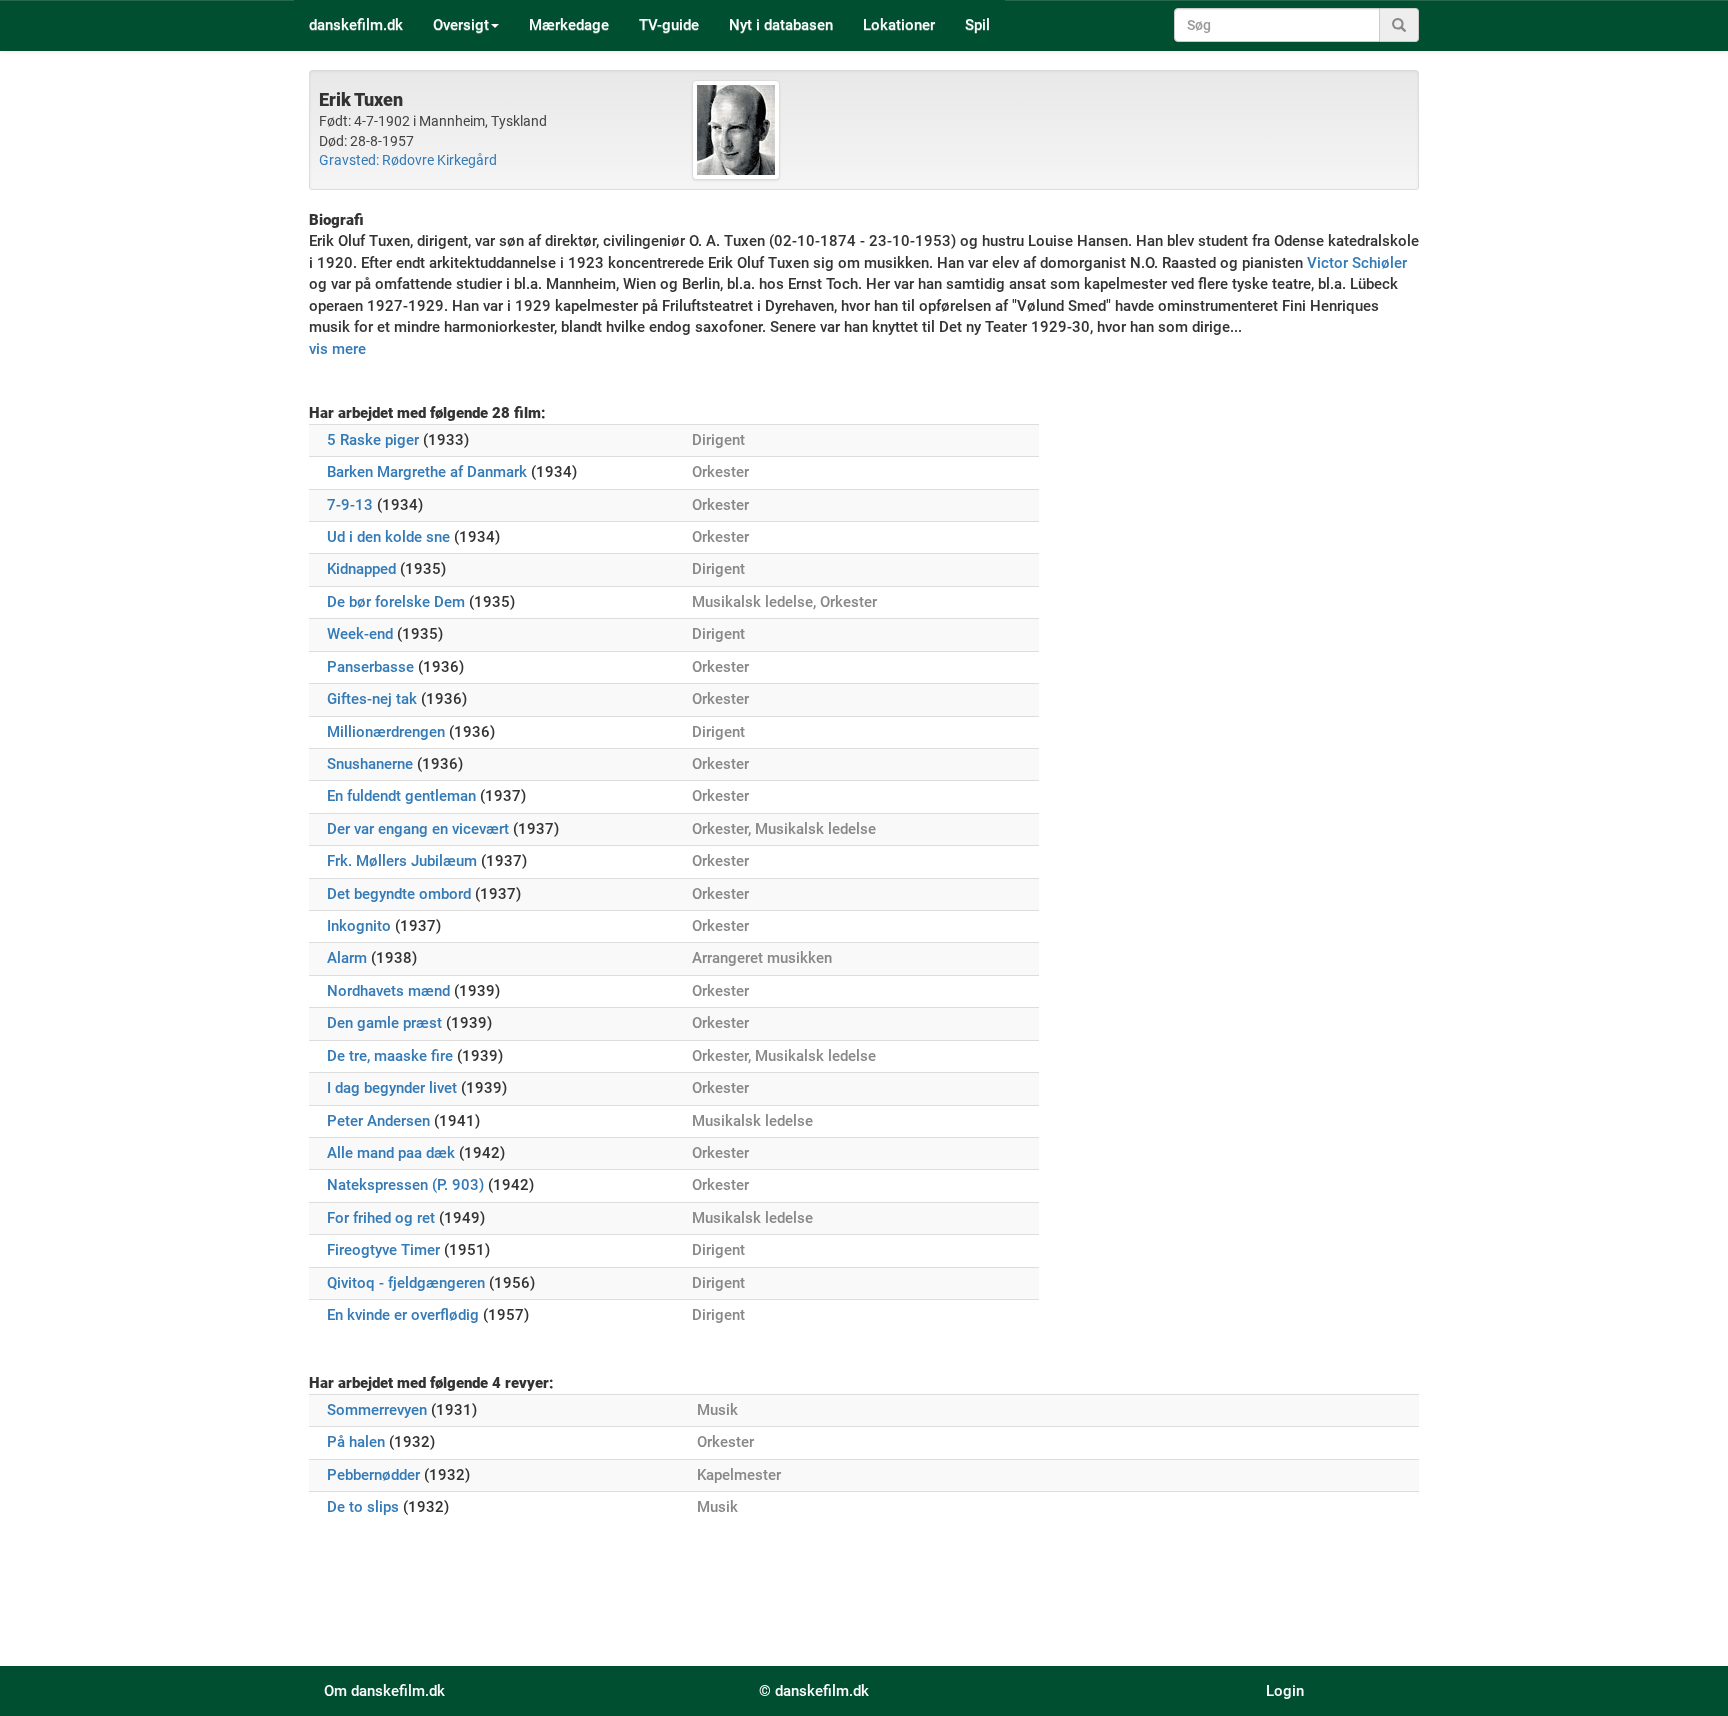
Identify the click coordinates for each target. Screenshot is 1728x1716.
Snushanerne (370, 764)
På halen (356, 1442)
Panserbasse (370, 667)
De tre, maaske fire (390, 1056)
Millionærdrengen (386, 732)
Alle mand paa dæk (391, 1153)
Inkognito (359, 926)
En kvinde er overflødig (403, 1315)
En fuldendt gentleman (401, 796)
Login (1285, 1691)
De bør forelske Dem (396, 602)
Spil (977, 25)
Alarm (347, 958)
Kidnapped (361, 569)
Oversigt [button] (461, 25)
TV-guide (669, 25)
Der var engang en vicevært (418, 829)
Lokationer (899, 25)
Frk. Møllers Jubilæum (402, 861)
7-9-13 (350, 505)
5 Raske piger (373, 440)
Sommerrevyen (377, 1410)
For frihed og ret (381, 1218)
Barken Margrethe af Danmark (427, 472)
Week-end (360, 634)
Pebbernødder (373, 1475)
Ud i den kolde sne (388, 537)
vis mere (337, 349)
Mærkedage (569, 25)
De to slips (363, 1507)
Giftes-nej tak (372, 699)
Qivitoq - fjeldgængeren (406, 1283)
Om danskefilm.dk (384, 1691)
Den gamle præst (384, 1023)
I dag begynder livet (392, 1088)
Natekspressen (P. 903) (405, 1185)
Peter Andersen (378, 1121)
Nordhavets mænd (388, 991)
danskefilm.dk (356, 25)
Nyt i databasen (781, 25)
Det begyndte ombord (399, 894)
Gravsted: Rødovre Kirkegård (408, 160)
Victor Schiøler (1357, 263)
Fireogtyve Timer (383, 1250)
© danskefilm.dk (814, 1691)
